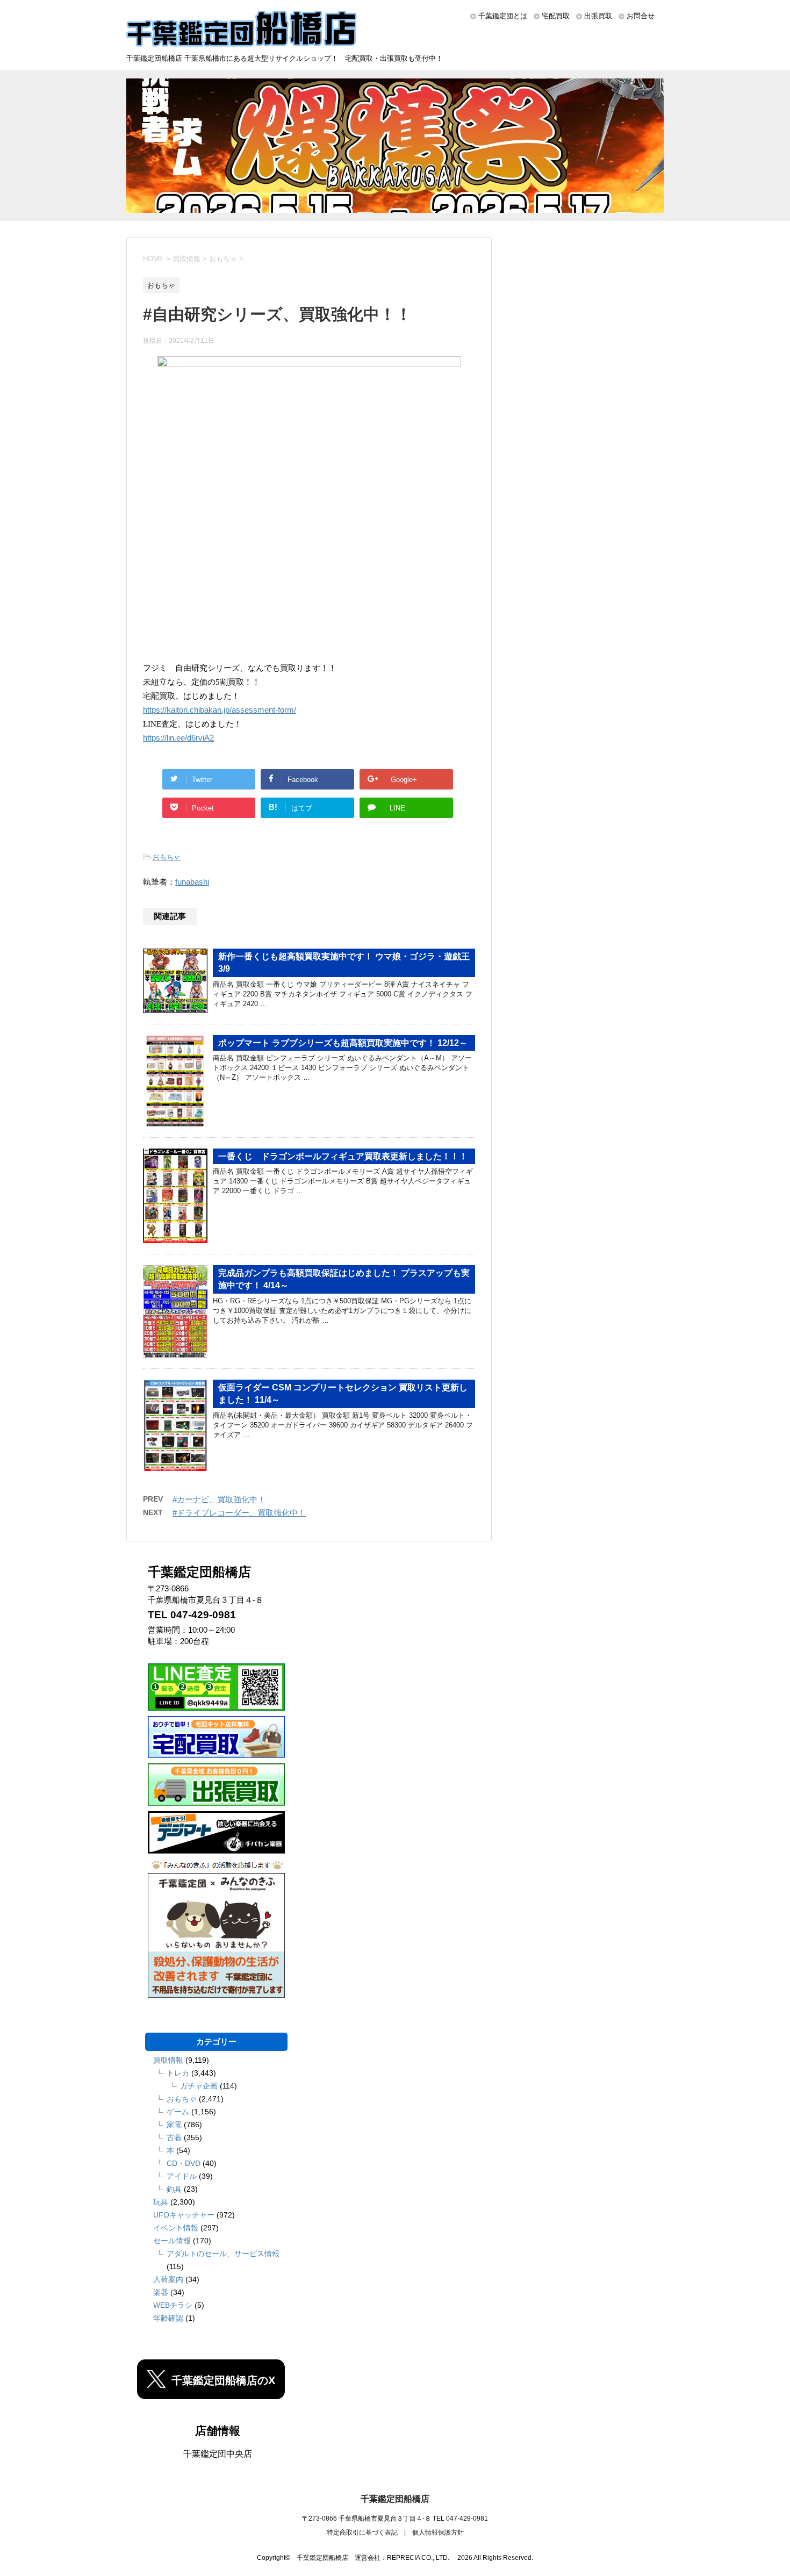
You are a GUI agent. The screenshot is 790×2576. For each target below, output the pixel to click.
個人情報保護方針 (438, 2532)
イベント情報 (176, 2228)
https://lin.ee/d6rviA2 (178, 738)
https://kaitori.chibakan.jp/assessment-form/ (220, 710)
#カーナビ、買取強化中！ (219, 1499)
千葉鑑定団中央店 (218, 2454)
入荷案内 (168, 2279)
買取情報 (168, 2060)
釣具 (174, 2189)
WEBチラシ (173, 2305)
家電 (174, 2125)
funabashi (192, 882)
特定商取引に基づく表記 (362, 2532)
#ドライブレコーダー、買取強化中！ (239, 1513)
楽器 (161, 2292)
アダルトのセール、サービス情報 (223, 2254)
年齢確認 (168, 2318)
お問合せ (641, 16)
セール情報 (172, 2241)
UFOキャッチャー (184, 2215)
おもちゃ (167, 857)
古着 (174, 2137)
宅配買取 (556, 16)
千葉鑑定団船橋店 (395, 2499)
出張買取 (598, 16)
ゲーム (178, 2112)
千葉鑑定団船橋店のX (223, 2380)
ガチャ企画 (199, 2086)
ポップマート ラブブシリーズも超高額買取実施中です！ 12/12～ (343, 1043)
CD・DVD (184, 2163)
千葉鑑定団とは (503, 16)
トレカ (178, 2073)
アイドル (182, 2176)
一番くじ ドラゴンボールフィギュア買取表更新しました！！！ (343, 1156)
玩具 (161, 2202)
